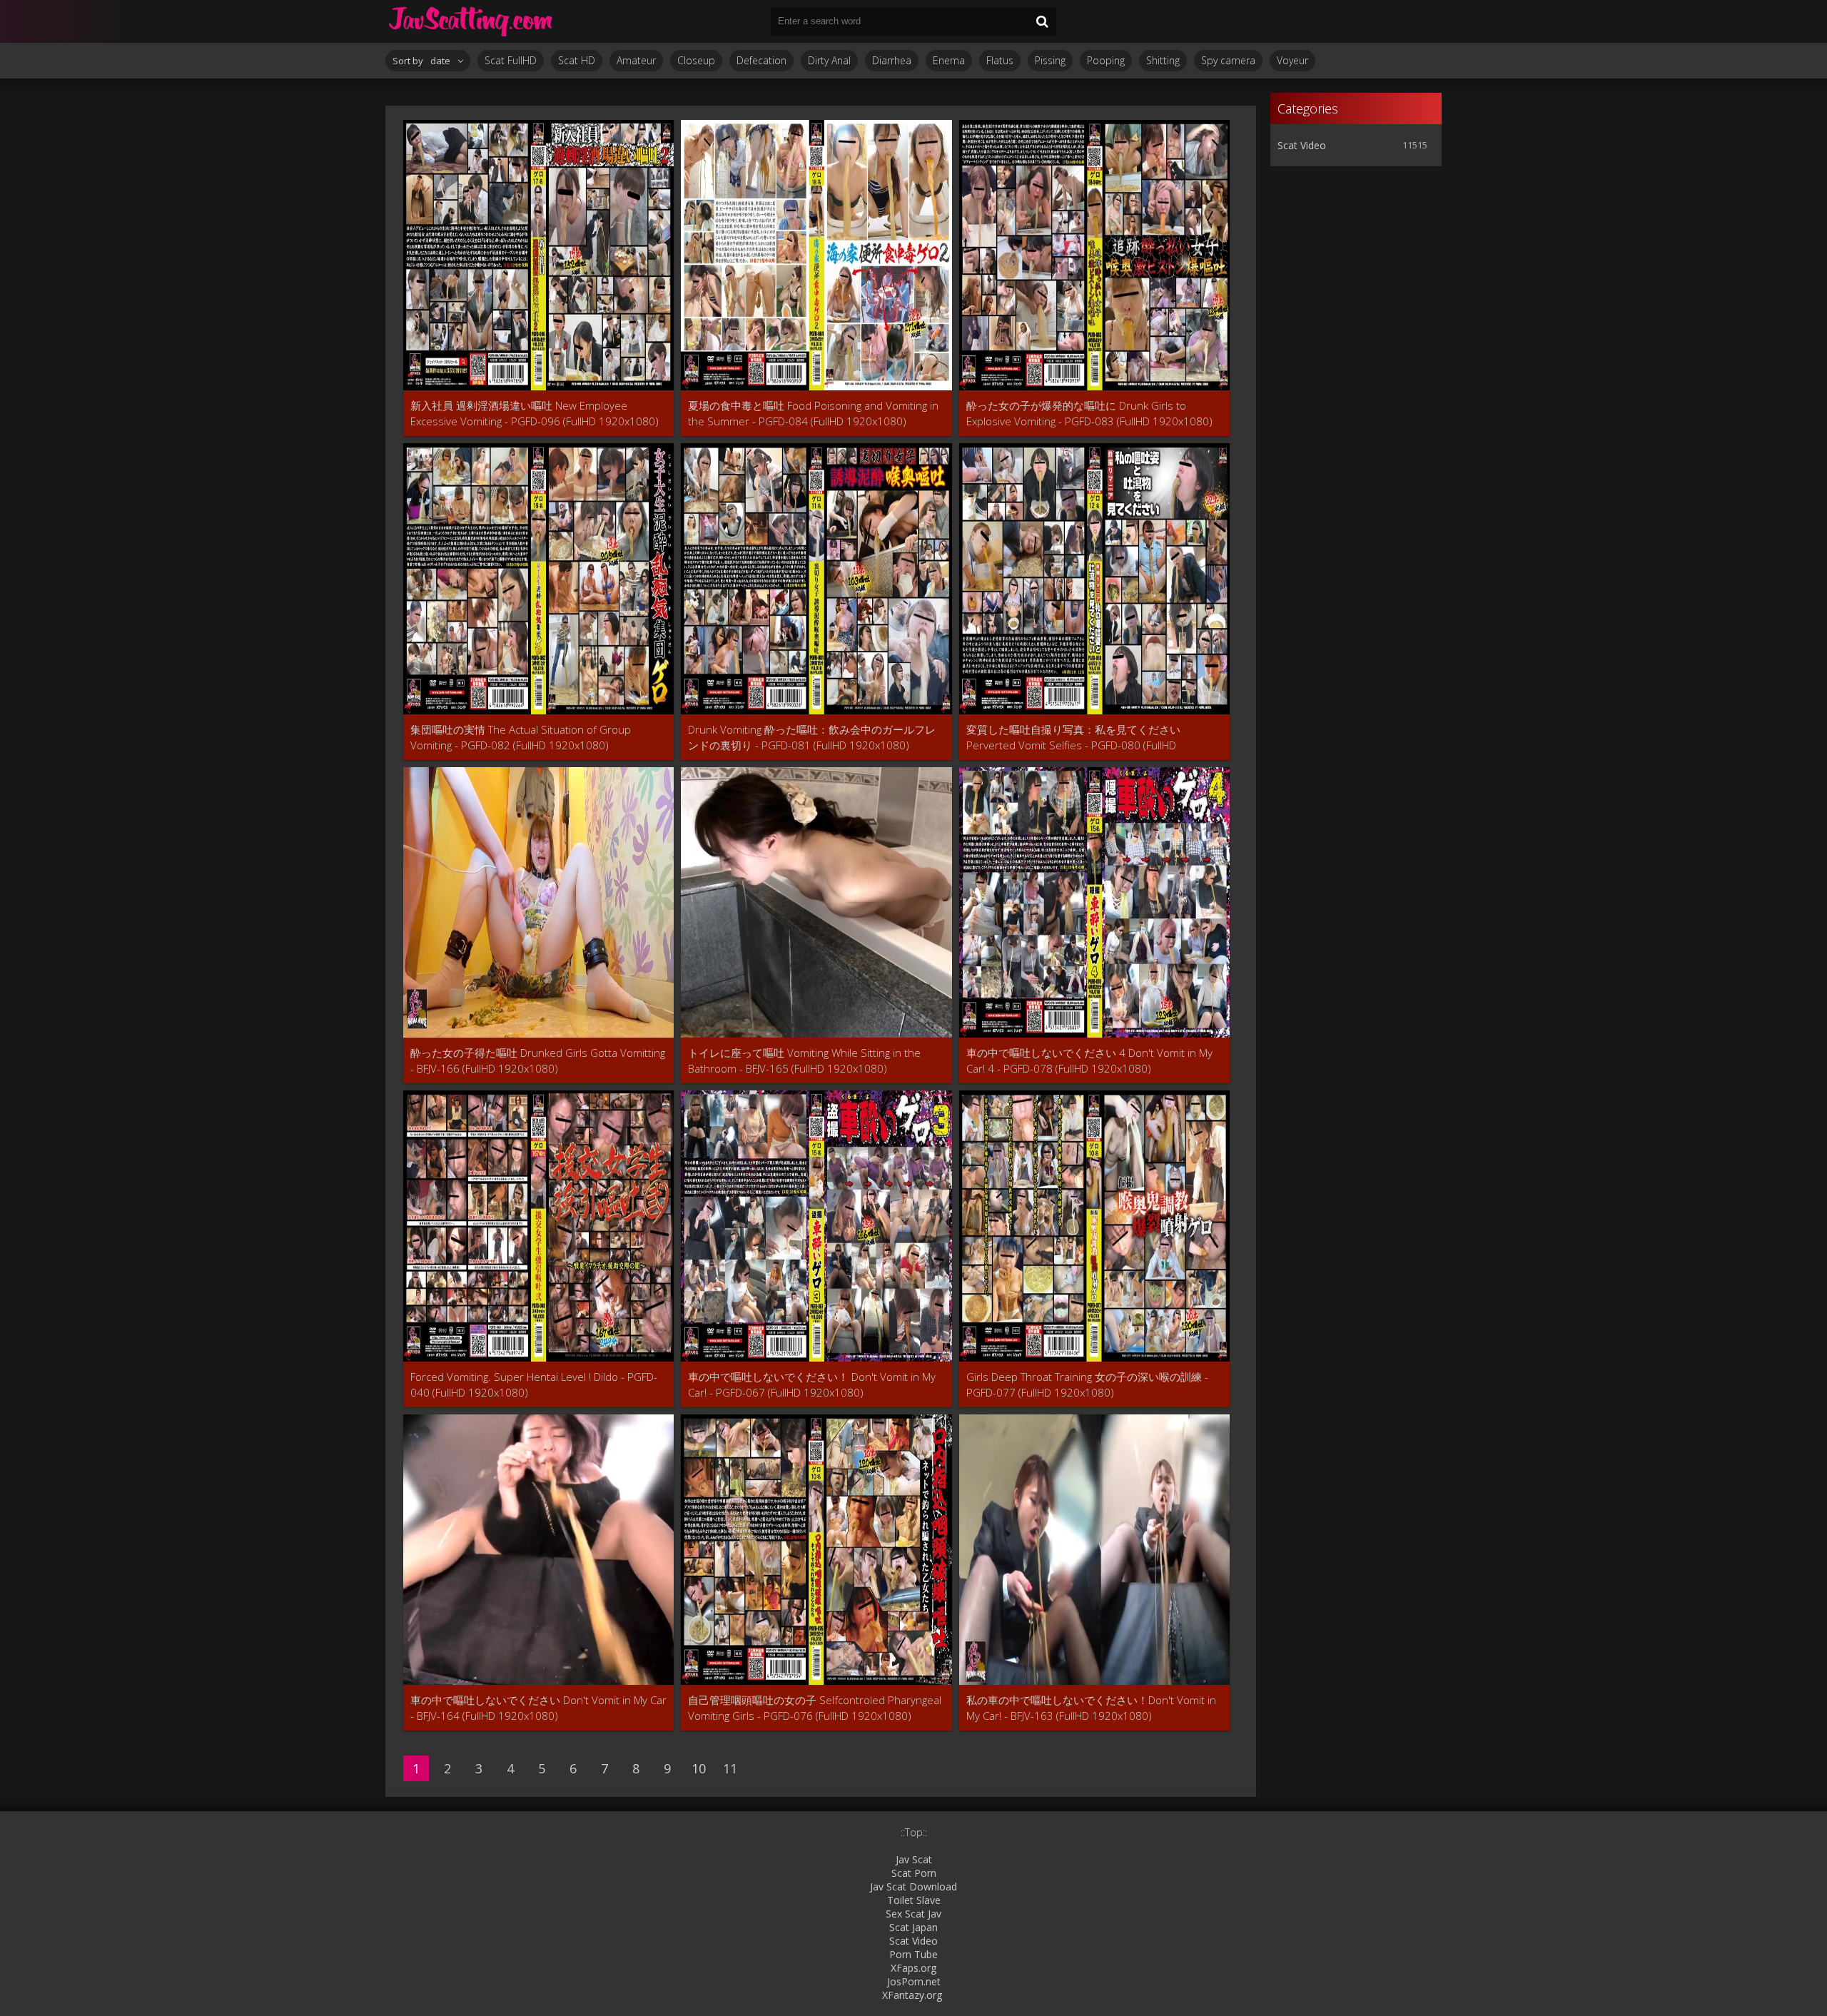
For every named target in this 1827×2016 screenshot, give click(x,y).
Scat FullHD (511, 60)
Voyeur (1292, 60)
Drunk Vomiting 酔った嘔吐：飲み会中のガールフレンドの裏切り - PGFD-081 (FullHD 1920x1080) (812, 737)
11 (730, 1768)
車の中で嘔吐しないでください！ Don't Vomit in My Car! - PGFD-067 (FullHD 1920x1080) (812, 1384)
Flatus (1000, 60)
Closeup (696, 60)
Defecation (761, 60)
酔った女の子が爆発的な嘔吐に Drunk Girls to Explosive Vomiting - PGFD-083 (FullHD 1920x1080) (1089, 413)
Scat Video (1302, 145)
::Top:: (914, 1832)
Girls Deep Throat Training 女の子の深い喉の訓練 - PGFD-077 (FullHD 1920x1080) (1087, 1384)
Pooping (1106, 60)
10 (699, 1768)
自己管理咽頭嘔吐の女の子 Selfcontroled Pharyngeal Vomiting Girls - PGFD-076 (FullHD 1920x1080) (815, 1708)
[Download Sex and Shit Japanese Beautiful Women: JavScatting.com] (471, 21)
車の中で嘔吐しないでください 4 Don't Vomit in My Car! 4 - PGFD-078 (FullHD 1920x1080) (1089, 1060)
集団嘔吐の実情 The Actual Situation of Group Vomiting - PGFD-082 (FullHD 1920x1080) (521, 737)
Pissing (1050, 60)
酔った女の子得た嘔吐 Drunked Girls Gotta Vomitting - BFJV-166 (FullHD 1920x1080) (538, 1060)
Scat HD (577, 60)
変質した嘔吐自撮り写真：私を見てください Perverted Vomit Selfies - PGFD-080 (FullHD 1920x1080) (1073, 738)
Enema (949, 60)
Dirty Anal (829, 60)
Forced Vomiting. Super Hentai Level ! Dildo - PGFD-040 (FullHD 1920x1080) (534, 1384)
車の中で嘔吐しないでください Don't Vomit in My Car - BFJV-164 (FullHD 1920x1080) (538, 1708)
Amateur (636, 60)
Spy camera (1228, 60)
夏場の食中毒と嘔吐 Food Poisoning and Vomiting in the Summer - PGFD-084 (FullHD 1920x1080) (813, 413)
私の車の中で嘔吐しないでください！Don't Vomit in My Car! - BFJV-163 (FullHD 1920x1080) (1091, 1708)
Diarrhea (892, 60)
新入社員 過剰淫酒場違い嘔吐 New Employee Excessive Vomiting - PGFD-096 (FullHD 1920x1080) (535, 413)
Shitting (1163, 60)
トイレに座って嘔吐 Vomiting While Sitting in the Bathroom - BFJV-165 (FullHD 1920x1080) (804, 1060)
